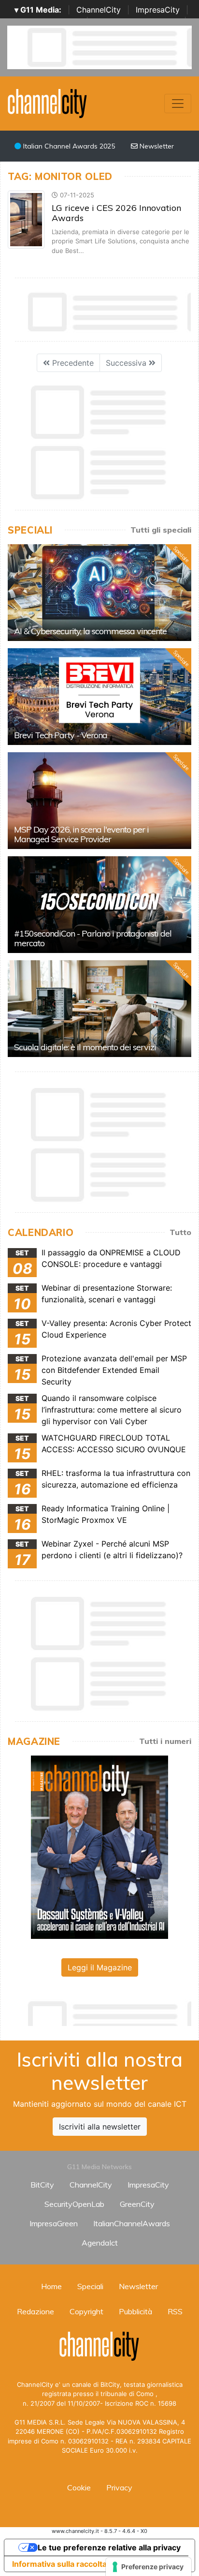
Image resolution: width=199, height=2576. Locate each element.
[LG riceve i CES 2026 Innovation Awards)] (26, 219)
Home (51, 2286)
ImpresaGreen (54, 2223)
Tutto (180, 1232)
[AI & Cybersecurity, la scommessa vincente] (99, 593)
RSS (175, 2311)
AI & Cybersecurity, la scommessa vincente (90, 631)
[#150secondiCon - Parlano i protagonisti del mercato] (99, 905)
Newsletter (156, 146)
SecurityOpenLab (74, 2204)
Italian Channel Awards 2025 (68, 146)
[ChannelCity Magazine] (99, 1846)
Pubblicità (135, 2311)
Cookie (79, 2487)
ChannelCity (99, 10)
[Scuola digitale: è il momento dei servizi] (99, 1009)
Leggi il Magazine (100, 1967)
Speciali (90, 2286)
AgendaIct (100, 2243)
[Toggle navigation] (178, 104)
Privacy (119, 2487)
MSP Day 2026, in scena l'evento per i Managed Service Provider (81, 834)
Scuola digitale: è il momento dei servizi (85, 1047)
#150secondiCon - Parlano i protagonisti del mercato (93, 938)
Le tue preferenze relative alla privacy (109, 2547)
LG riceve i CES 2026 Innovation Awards (116, 213)
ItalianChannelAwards (132, 2223)
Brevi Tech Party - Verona (61, 735)
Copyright (86, 2311)
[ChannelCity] (48, 103)
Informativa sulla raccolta (59, 2564)
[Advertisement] (103, 2011)
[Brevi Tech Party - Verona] (99, 697)
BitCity (42, 2185)
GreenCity (137, 2204)
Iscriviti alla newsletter (100, 2127)
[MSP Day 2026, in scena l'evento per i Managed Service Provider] (99, 801)
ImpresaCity (158, 10)
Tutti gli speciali (161, 530)
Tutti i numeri (165, 1741)
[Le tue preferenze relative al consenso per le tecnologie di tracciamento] (149, 2567)
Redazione (36, 2311)
